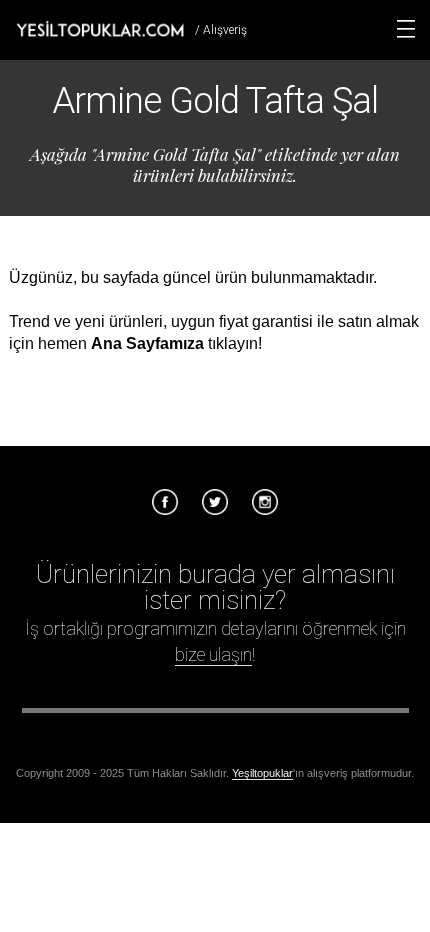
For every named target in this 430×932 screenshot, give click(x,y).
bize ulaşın (213, 654)
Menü (406, 29)
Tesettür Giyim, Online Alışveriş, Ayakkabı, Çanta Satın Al (100, 29)
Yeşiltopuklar (262, 773)
